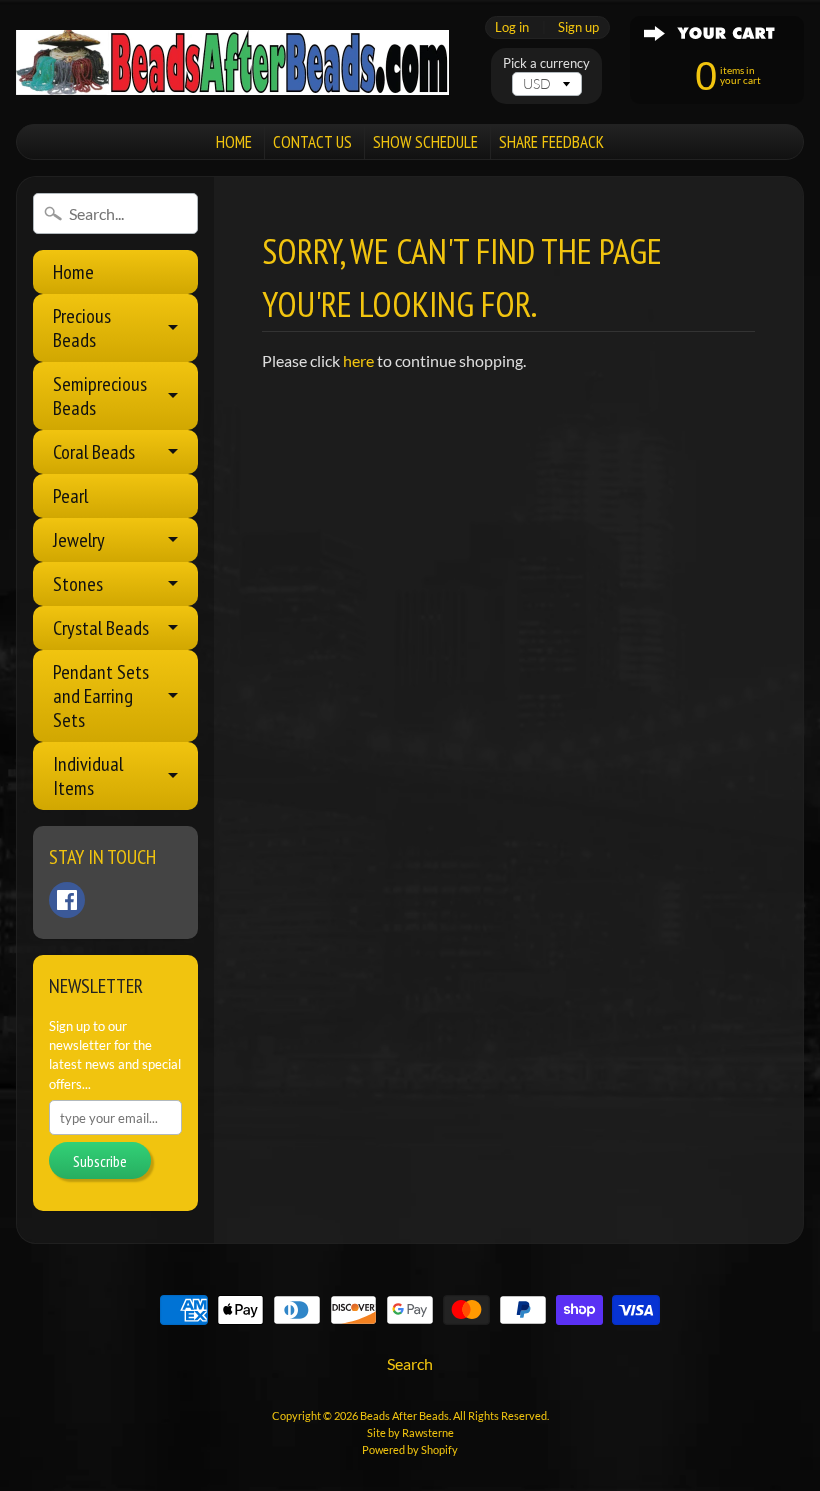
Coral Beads (94, 452)
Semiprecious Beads (100, 396)
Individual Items (88, 776)
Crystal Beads (101, 628)
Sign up (578, 27)
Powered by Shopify (410, 1449)
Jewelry (79, 540)
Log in (512, 27)
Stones (78, 584)
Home (73, 272)
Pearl (70, 496)
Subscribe (100, 1161)
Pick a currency (546, 63)
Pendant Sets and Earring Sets (101, 696)
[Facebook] (67, 900)
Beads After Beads (404, 1415)
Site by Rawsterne (410, 1432)
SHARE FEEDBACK (551, 142)
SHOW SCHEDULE (425, 142)
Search (410, 1363)
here (358, 360)
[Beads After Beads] (232, 62)
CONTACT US (312, 142)
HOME (234, 142)
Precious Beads (82, 328)
